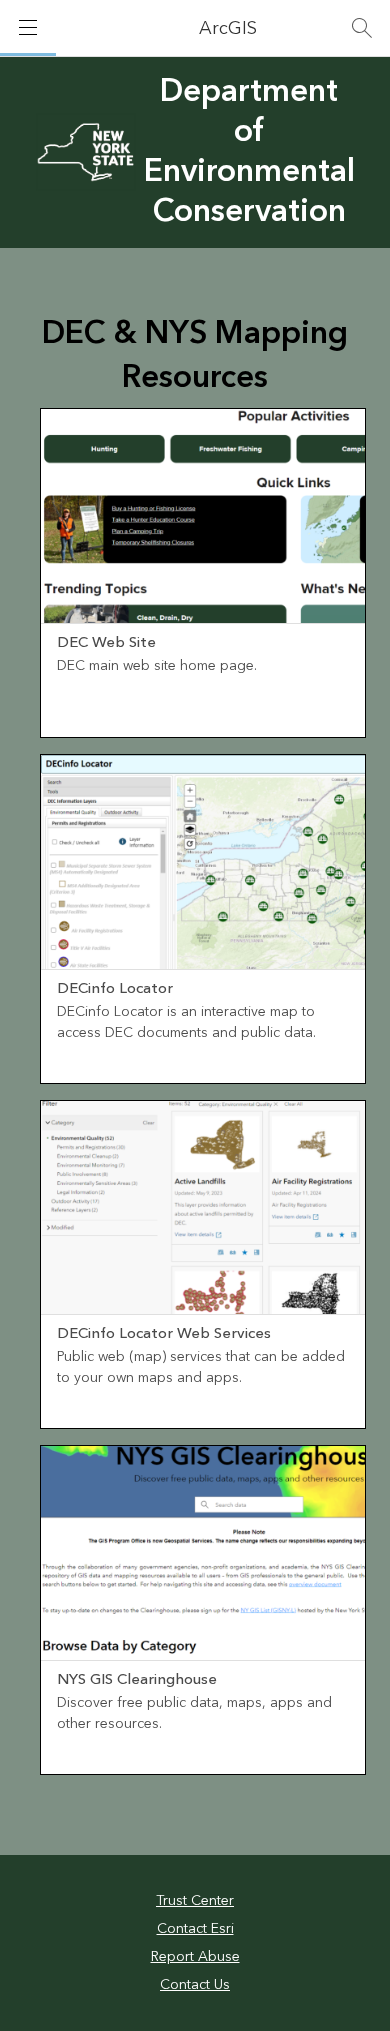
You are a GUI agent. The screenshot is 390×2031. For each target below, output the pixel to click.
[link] (203, 573)
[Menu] (28, 28)
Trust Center (195, 1901)
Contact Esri (195, 1929)
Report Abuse (195, 1957)
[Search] (362, 28)
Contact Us (195, 1985)
